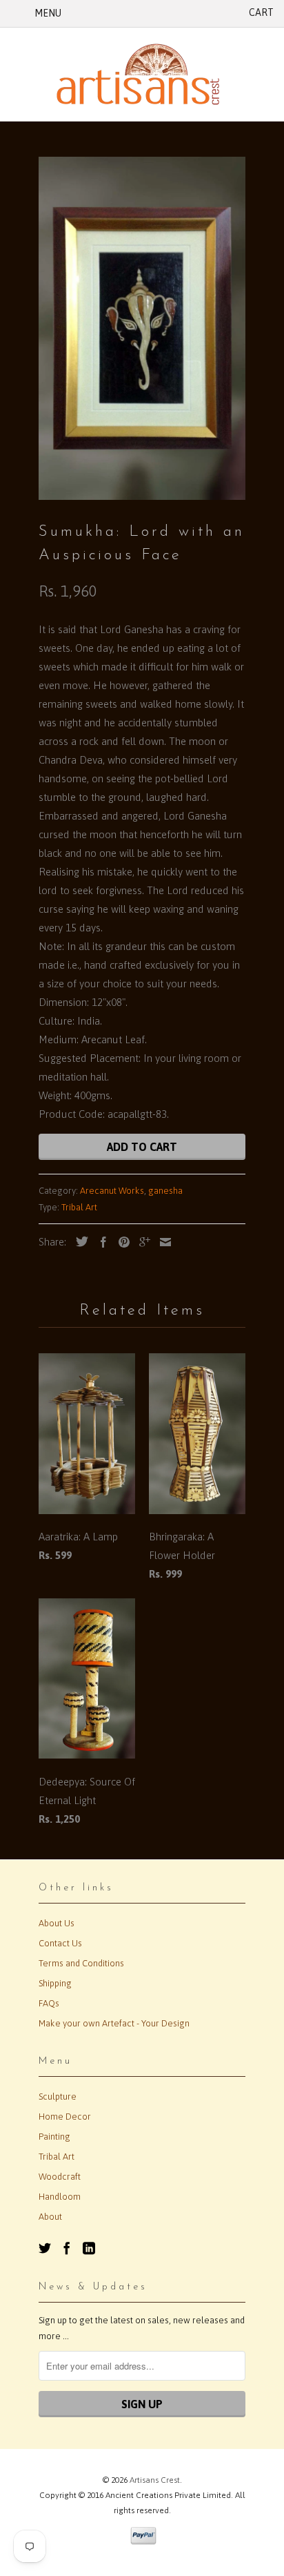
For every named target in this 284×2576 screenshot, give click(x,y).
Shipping (55, 1983)
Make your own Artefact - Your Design (114, 2023)
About (50, 2217)
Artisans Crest (155, 2480)
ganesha (165, 1191)
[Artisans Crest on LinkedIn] (89, 2248)
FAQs (49, 2003)
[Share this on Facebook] (100, 1242)
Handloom (60, 2197)
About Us (57, 1923)
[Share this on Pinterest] (121, 1242)
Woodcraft (60, 2177)
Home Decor (65, 2117)
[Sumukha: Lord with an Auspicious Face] (142, 328)
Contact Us (60, 1943)
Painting (54, 2137)
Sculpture (58, 2096)
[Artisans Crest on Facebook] (67, 2248)
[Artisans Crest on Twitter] (45, 2248)
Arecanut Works (112, 1191)
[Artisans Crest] (142, 74)
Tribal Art (79, 1207)
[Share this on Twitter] (79, 1241)
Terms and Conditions (81, 1963)
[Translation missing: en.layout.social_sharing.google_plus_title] (141, 1242)
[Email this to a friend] (162, 1242)
